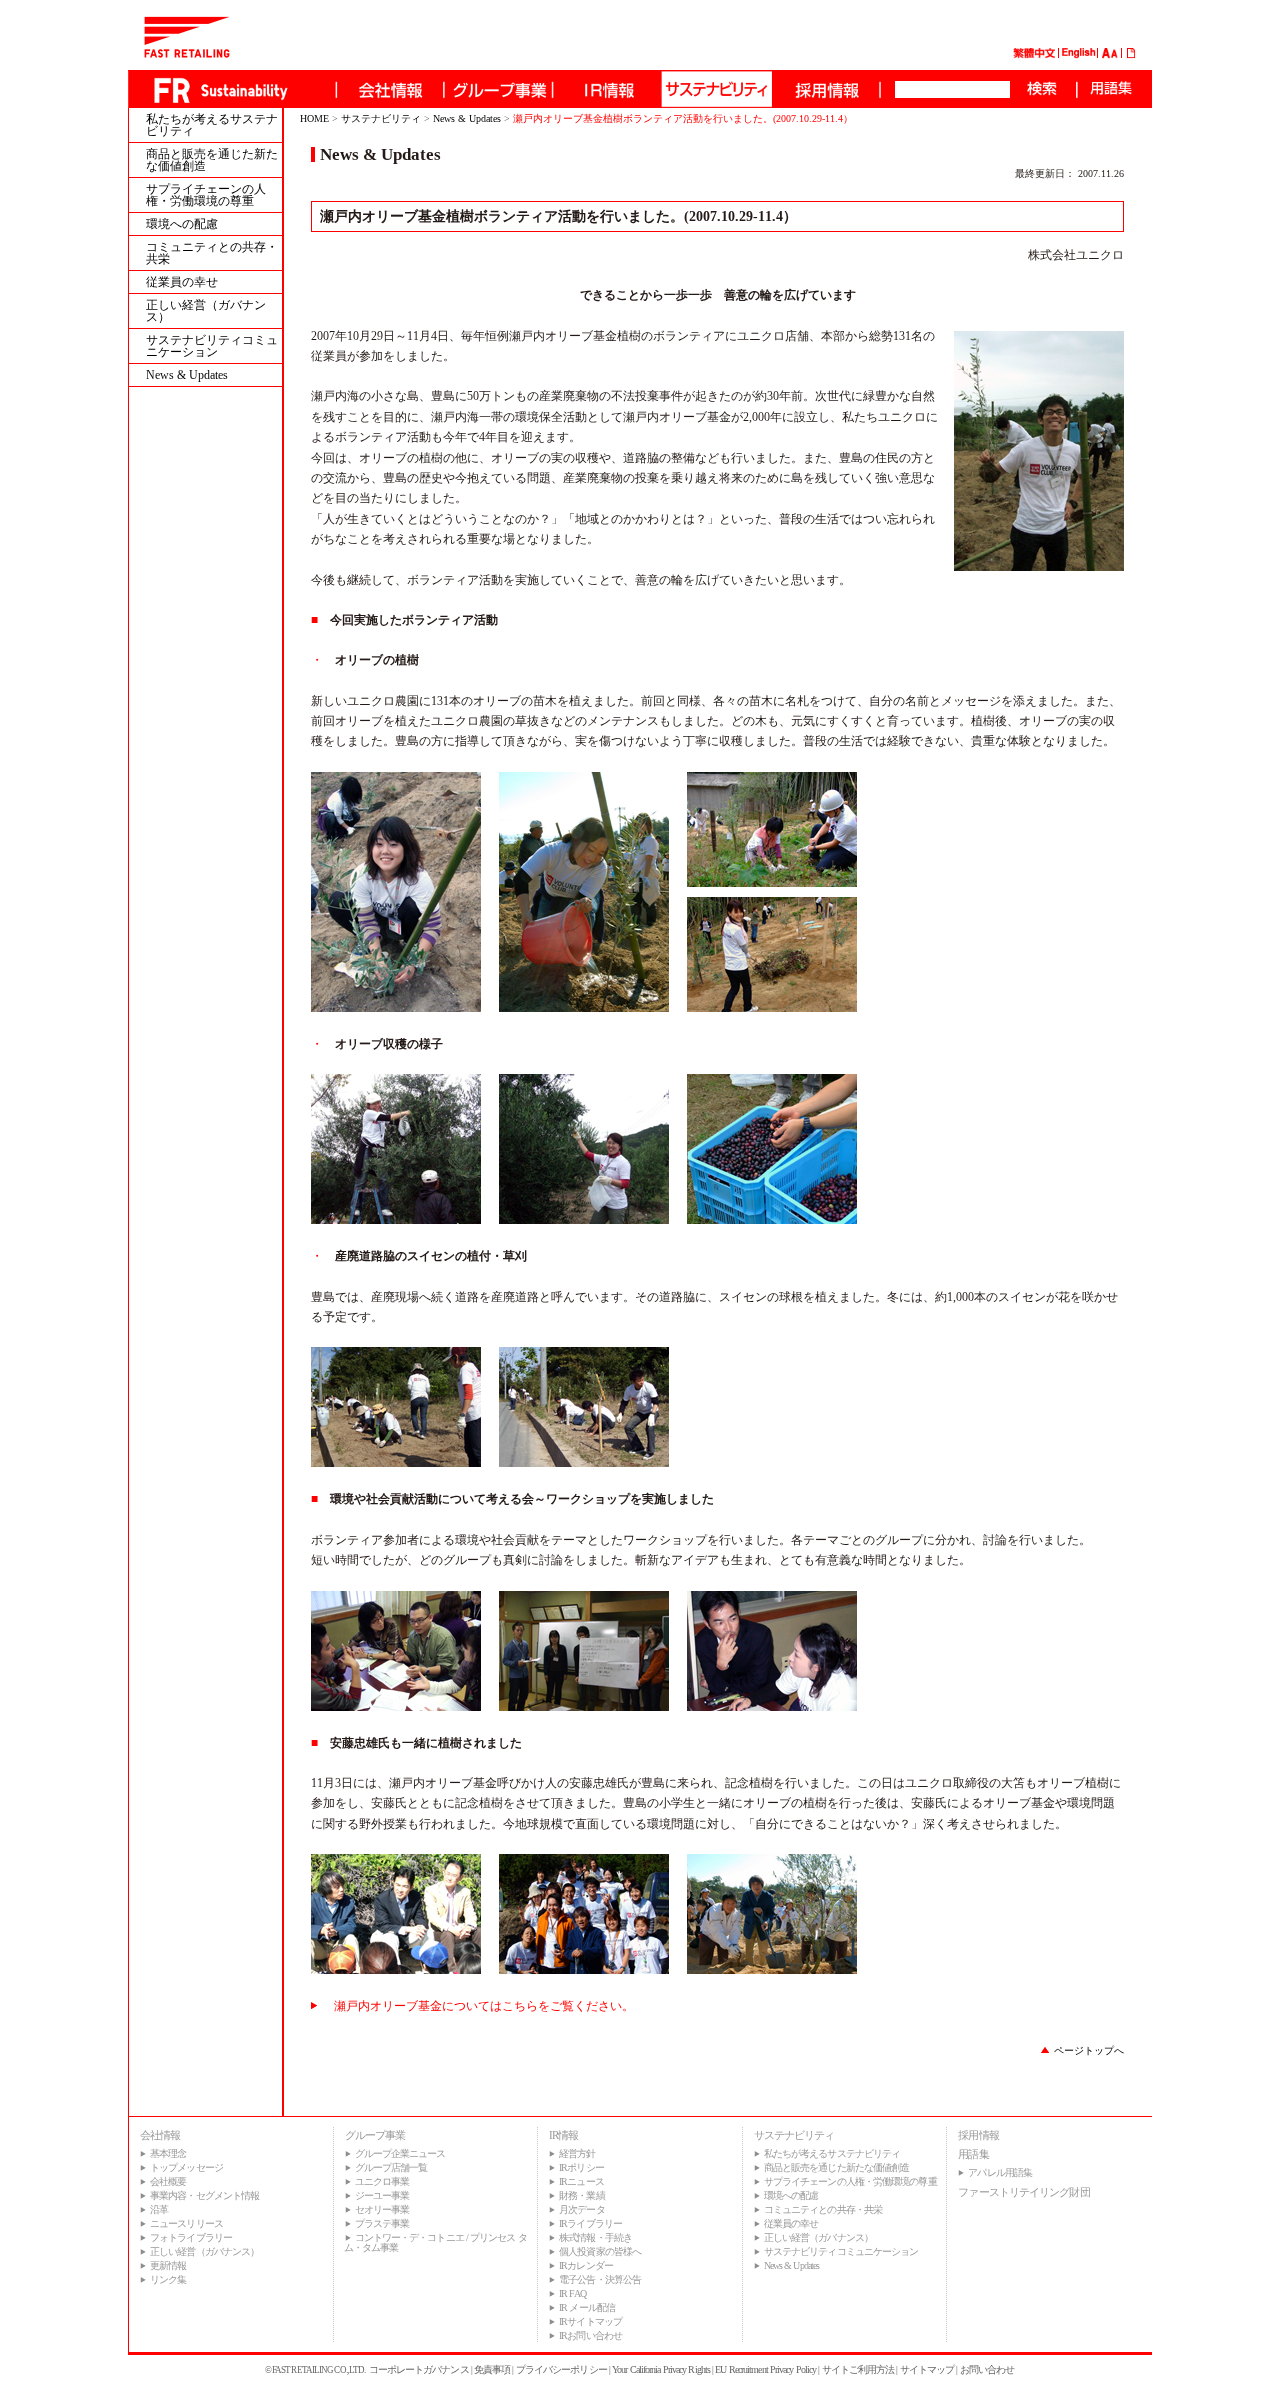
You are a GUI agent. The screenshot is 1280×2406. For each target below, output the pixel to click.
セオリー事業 (382, 2209)
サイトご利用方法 (858, 2369)
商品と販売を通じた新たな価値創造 (212, 160)
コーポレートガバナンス (419, 2369)
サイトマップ (927, 2369)
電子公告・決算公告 (600, 2279)
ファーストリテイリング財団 (1023, 2192)
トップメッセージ (186, 2167)
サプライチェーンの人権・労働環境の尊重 (206, 195)
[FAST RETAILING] (187, 54)
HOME (314, 118)
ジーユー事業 (382, 2195)
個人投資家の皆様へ (600, 2251)
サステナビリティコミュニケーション (212, 346)
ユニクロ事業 (382, 2181)
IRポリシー (581, 2167)
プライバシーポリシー (561, 2369)
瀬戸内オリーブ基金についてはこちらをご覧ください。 (484, 2006)
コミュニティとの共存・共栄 (212, 253)
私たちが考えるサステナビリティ (212, 125)
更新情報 (168, 2265)
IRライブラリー (590, 2223)
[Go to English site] (1079, 55)
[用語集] (1110, 89)
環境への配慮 (182, 224)
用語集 (973, 2154)
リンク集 (168, 2279)
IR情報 (563, 2135)
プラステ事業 (382, 2223)
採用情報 (978, 2135)
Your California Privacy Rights (661, 2369)
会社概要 (168, 2181)
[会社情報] (389, 89)
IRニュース (581, 2181)
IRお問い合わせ (590, 2335)
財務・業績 (582, 2195)
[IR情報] (607, 89)
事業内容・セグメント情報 (204, 2195)
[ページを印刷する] (1131, 55)
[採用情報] (825, 89)
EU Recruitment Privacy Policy (765, 2369)
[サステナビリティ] (716, 89)
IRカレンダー (586, 2265)
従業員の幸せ (182, 282)
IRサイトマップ (590, 2321)
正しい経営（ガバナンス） (206, 311)
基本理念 (168, 2153)
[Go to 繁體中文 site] (1034, 55)
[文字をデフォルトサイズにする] (1114, 55)
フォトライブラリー (191, 2237)
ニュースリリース (186, 2223)
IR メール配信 (587, 2307)
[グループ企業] (498, 89)
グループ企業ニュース (400, 2153)
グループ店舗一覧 (391, 2167)
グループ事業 (375, 2135)
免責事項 (492, 2369)
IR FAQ (572, 2293)
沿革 (159, 2209)
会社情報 (160, 2135)
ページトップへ (1089, 2050)
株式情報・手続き (595, 2237)
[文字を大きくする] (1106, 55)
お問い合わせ (987, 2369)
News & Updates (187, 375)
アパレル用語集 (1000, 2172)
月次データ (582, 2209)
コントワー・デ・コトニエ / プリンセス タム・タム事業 (435, 2242)
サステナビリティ (381, 118)
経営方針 (577, 2153)
